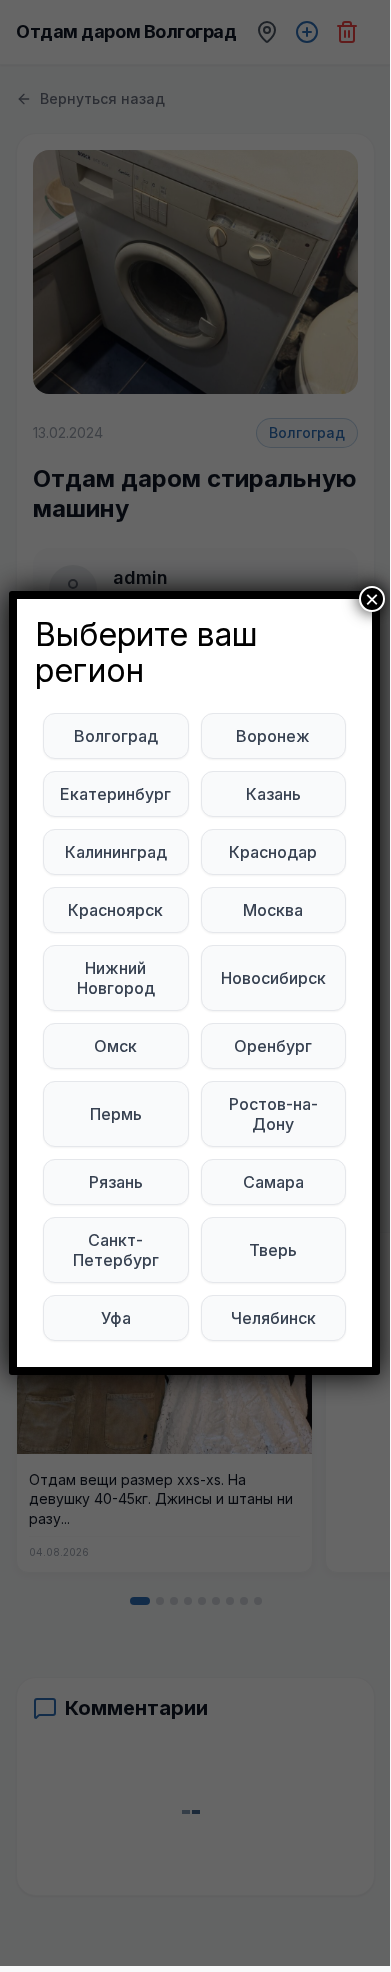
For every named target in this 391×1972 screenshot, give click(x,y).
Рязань (116, 1182)
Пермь (116, 1114)
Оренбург (273, 1046)
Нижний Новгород (116, 978)
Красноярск (115, 910)
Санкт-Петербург (116, 1250)
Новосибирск (273, 978)
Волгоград (116, 736)
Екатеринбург (115, 794)
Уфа (116, 1318)
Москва (273, 910)
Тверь (273, 1250)
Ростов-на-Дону (273, 1114)
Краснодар (273, 852)
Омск (115, 1046)
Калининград (116, 852)
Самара (273, 1182)
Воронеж (273, 736)
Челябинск (273, 1318)
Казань (273, 794)
